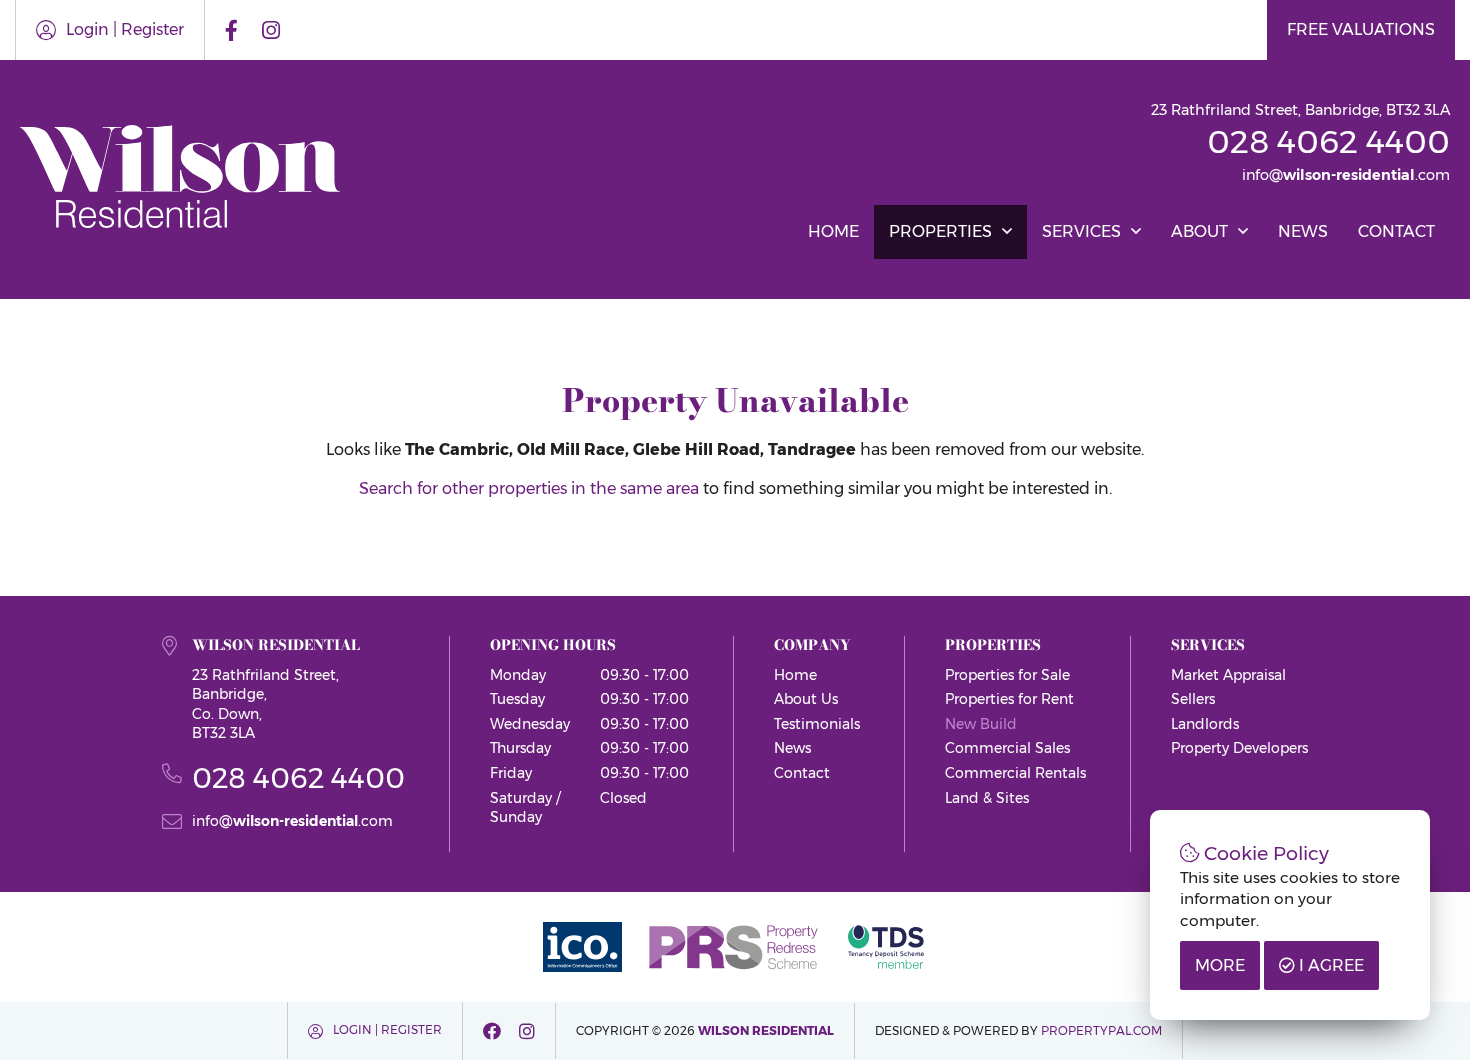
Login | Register (125, 29)
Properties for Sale (1007, 675)
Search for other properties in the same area (529, 488)
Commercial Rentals (1015, 773)
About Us (806, 699)
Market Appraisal (1228, 675)
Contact (1396, 231)
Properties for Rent (1009, 699)
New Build (981, 724)
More (1220, 965)
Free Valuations (1361, 29)
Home (833, 231)
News (1303, 231)
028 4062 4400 (1328, 141)
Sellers (1193, 699)
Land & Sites (987, 798)
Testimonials (817, 724)
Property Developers (1239, 748)
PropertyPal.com (1101, 1030)
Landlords (1205, 724)
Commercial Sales (1007, 748)
